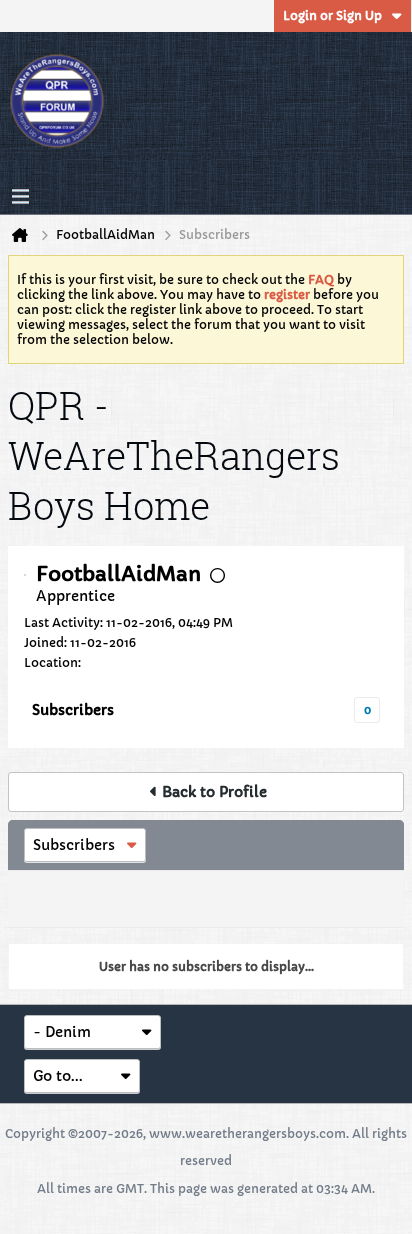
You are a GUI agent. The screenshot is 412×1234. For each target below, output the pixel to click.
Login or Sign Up (332, 15)
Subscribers (73, 710)
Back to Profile (214, 792)
